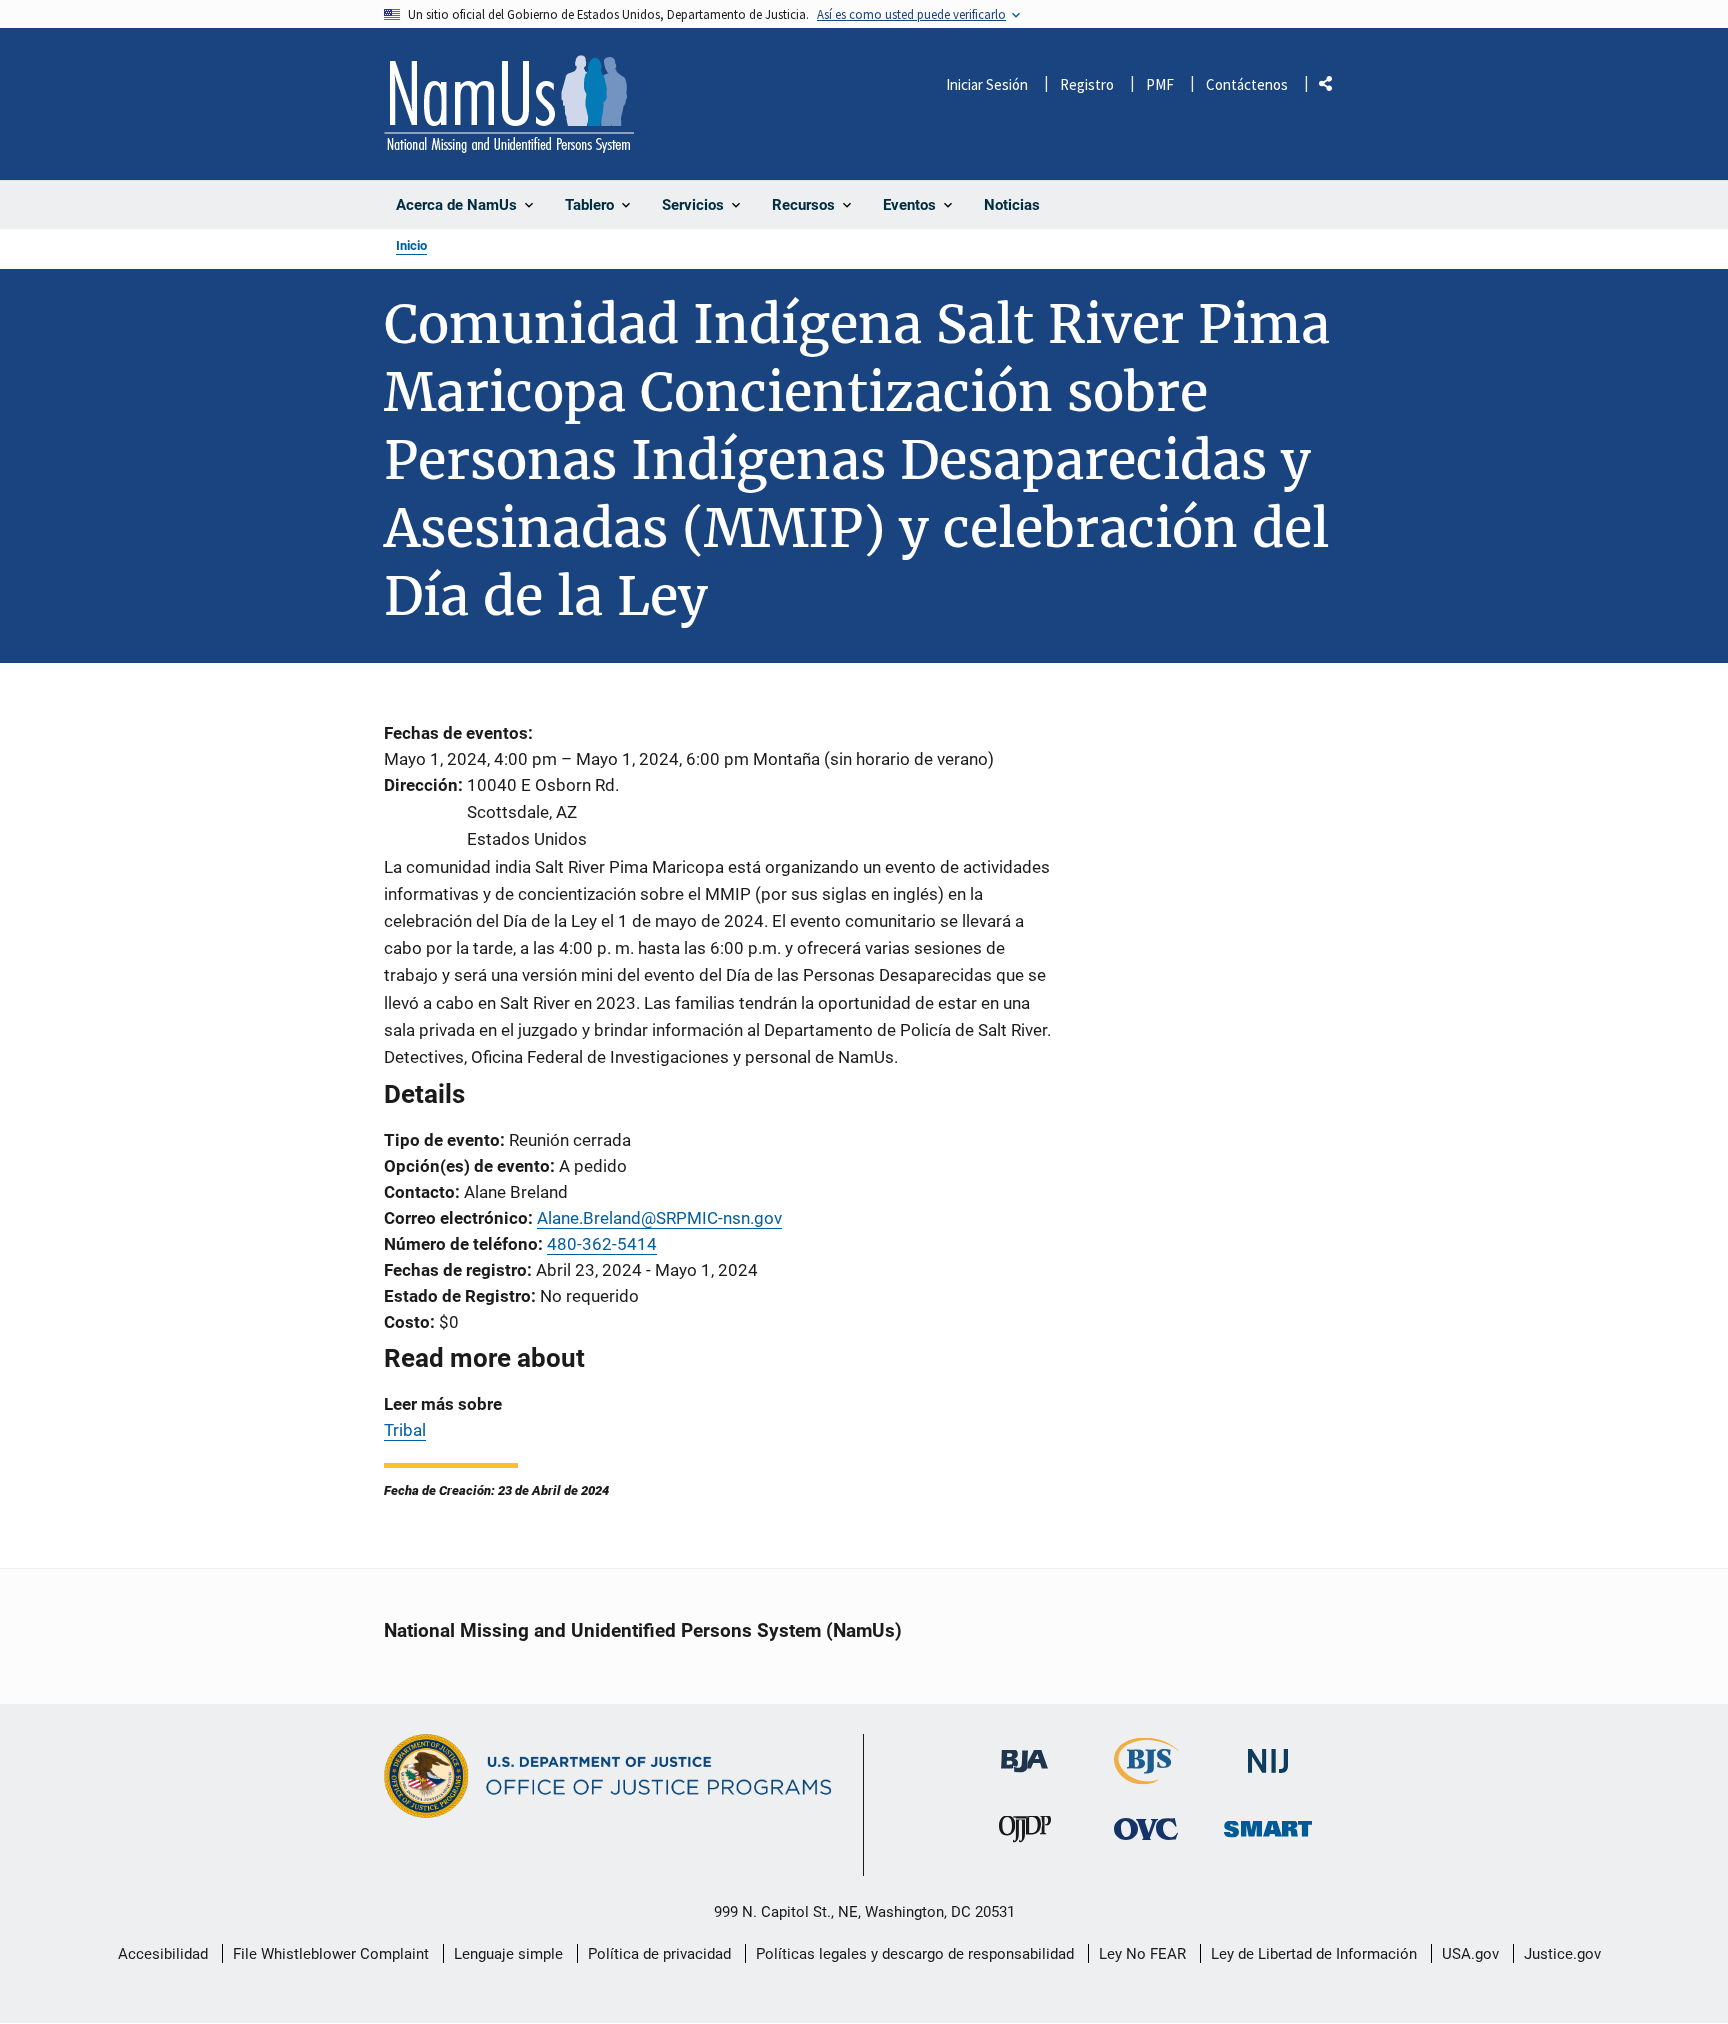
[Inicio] (509, 104)
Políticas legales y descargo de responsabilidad (915, 1954)
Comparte (1333, 87)
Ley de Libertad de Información (1314, 1954)
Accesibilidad (163, 1954)
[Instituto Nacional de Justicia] (1268, 1752)
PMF (1160, 84)
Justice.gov (1562, 1954)
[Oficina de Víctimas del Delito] (1146, 1828)
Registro (1087, 84)
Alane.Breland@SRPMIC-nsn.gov (659, 1218)
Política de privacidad (659, 1954)
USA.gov (1470, 1954)
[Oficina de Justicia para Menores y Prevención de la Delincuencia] (1025, 1833)
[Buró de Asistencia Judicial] (1024, 1751)
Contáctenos (1247, 84)
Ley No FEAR (1142, 1954)
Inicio (411, 245)
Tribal (405, 1430)
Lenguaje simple (508, 1954)
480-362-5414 (602, 1244)
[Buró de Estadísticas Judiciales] (1146, 1775)
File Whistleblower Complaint (331, 1954)
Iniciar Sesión (987, 84)
